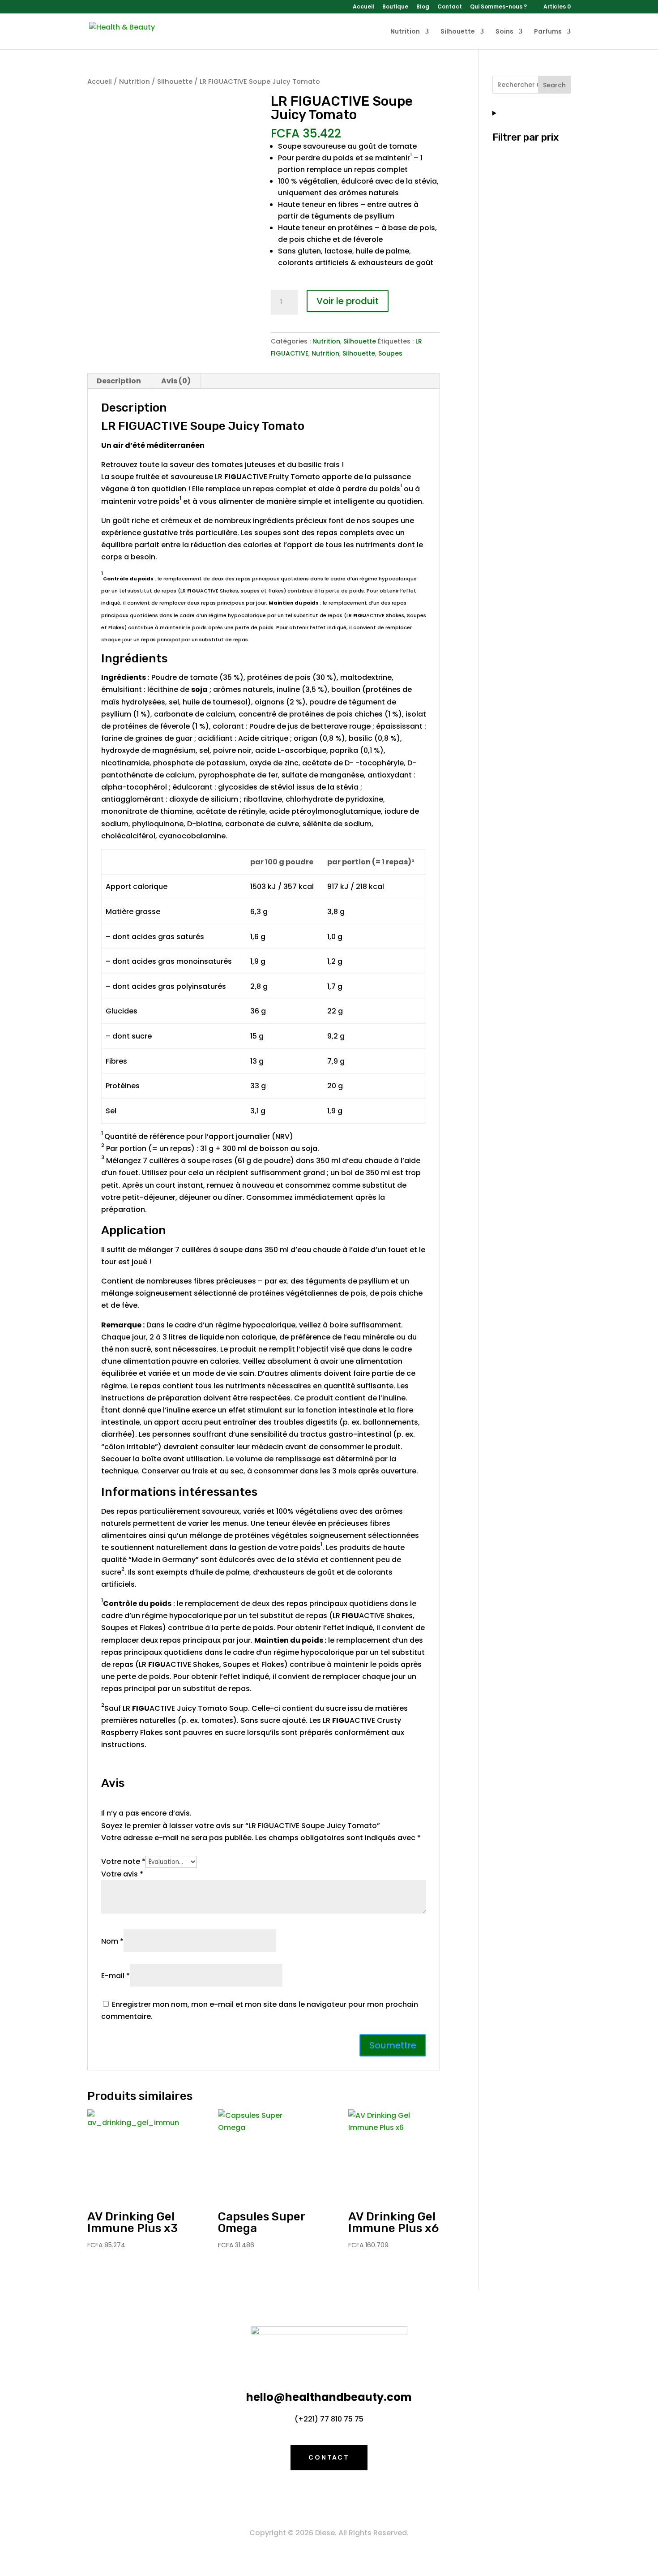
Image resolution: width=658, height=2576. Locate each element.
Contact (450, 7)
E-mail (115, 1976)
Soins (504, 32)
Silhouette (458, 32)
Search (554, 85)
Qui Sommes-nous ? (498, 7)
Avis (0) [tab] (176, 381)
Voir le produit (348, 301)
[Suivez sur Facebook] (311, 2497)
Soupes (390, 353)
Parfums (548, 32)
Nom (112, 1941)
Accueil (363, 7)
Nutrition (405, 32)
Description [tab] (119, 381)
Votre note (123, 1861)
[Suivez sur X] (329, 2497)
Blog (423, 7)
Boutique (395, 7)
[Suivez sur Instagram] (347, 2497)
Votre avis (122, 1874)
